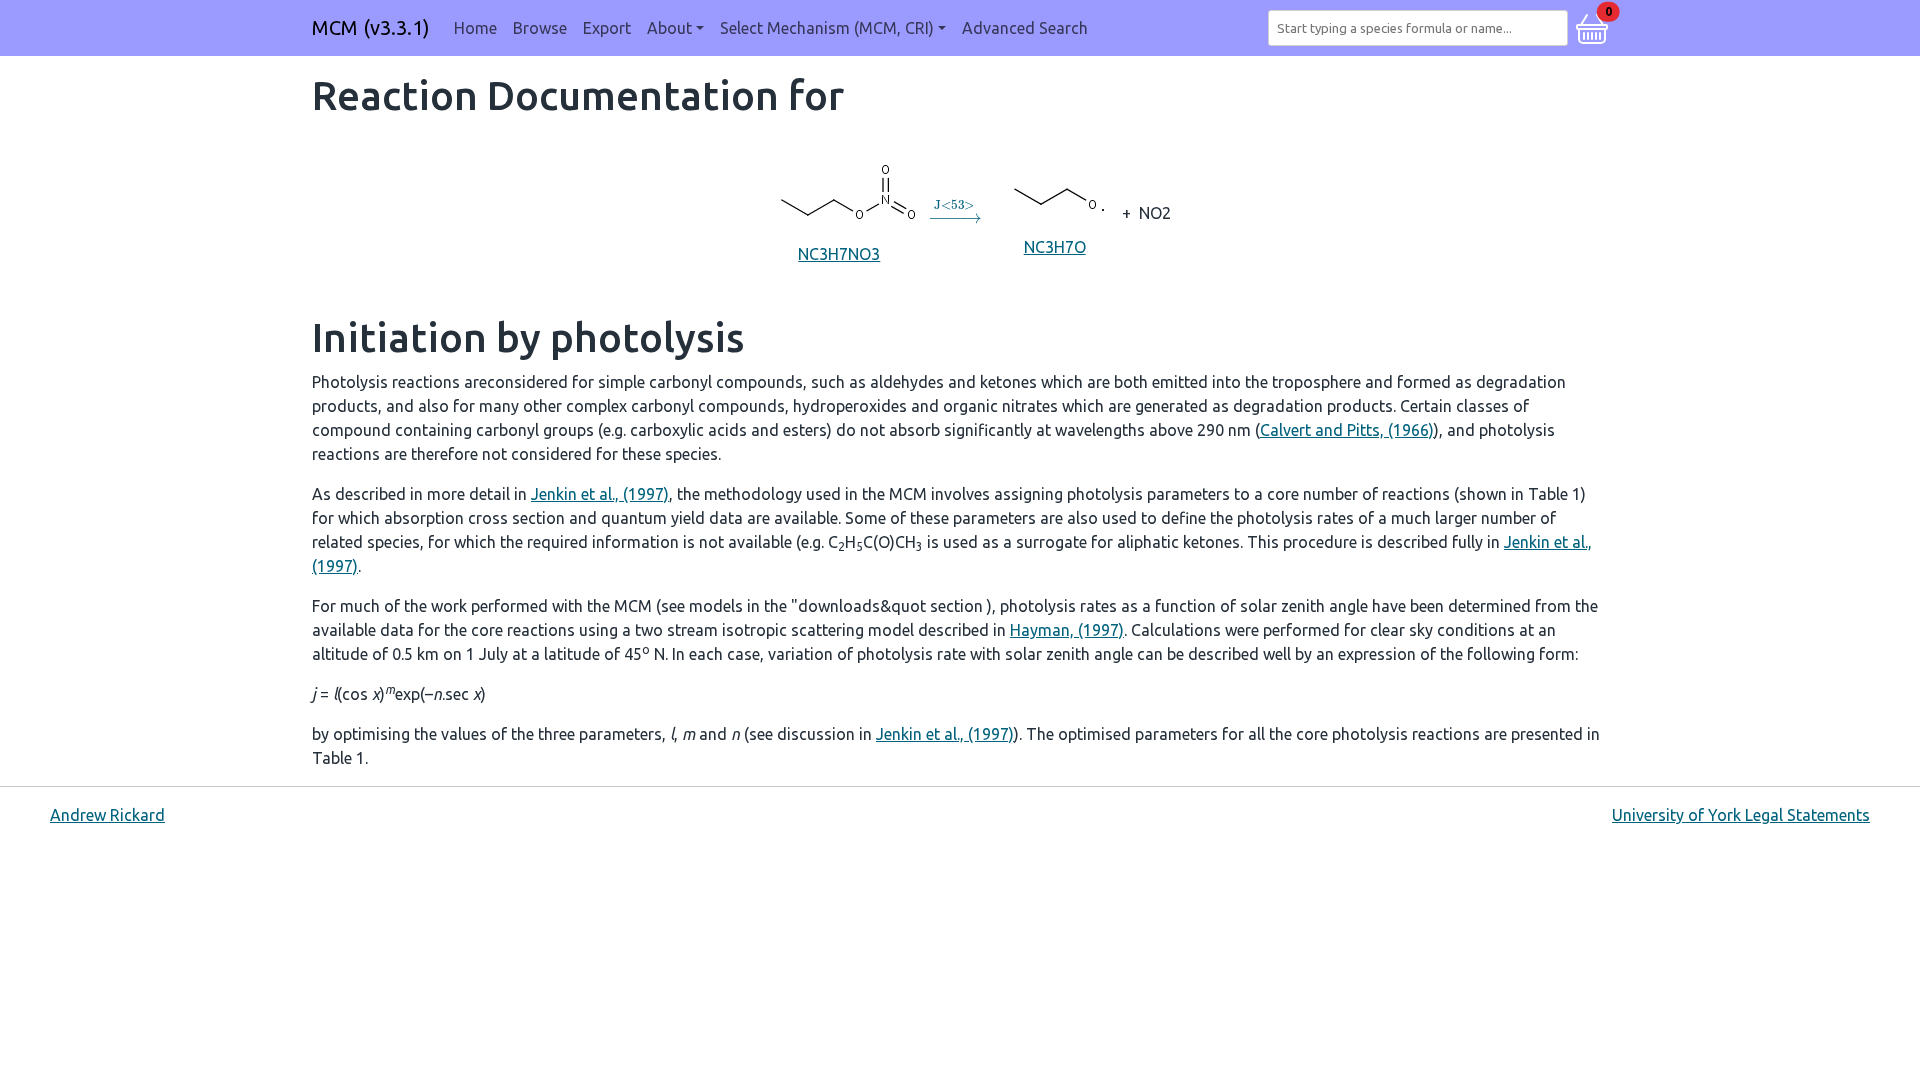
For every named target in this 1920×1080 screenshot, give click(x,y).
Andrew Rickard (107, 815)
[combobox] (1422, 28)
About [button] (669, 28)
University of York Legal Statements (1741, 815)
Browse (540, 28)
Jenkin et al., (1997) (600, 494)
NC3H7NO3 (839, 254)
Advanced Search (1025, 28)
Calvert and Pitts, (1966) (1347, 430)
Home (475, 28)
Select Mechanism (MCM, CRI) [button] (827, 28)
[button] (1592, 26)
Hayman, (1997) (1067, 630)
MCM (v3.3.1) (371, 27)
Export (607, 28)
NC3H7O (1055, 247)
